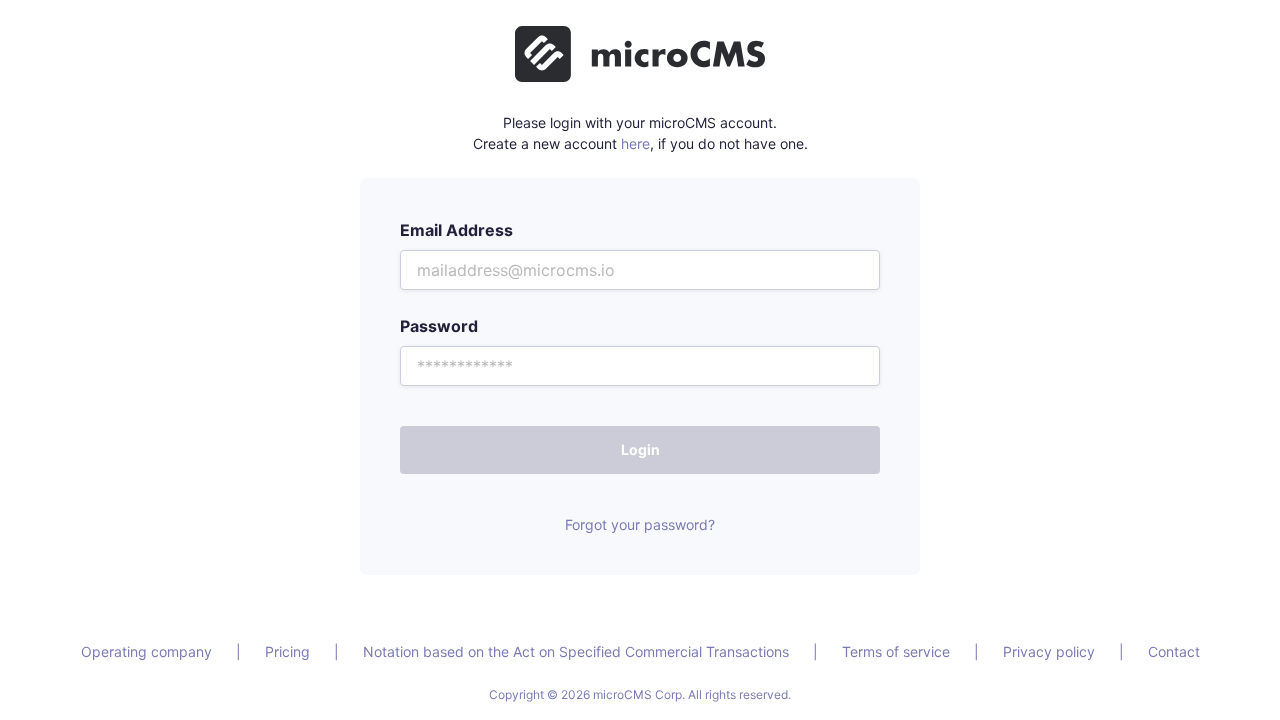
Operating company (146, 651)
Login (640, 449)
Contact (1174, 651)
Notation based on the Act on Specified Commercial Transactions (576, 651)
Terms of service (896, 651)
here (635, 143)
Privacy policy (1049, 651)
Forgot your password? (640, 524)
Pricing (287, 651)
